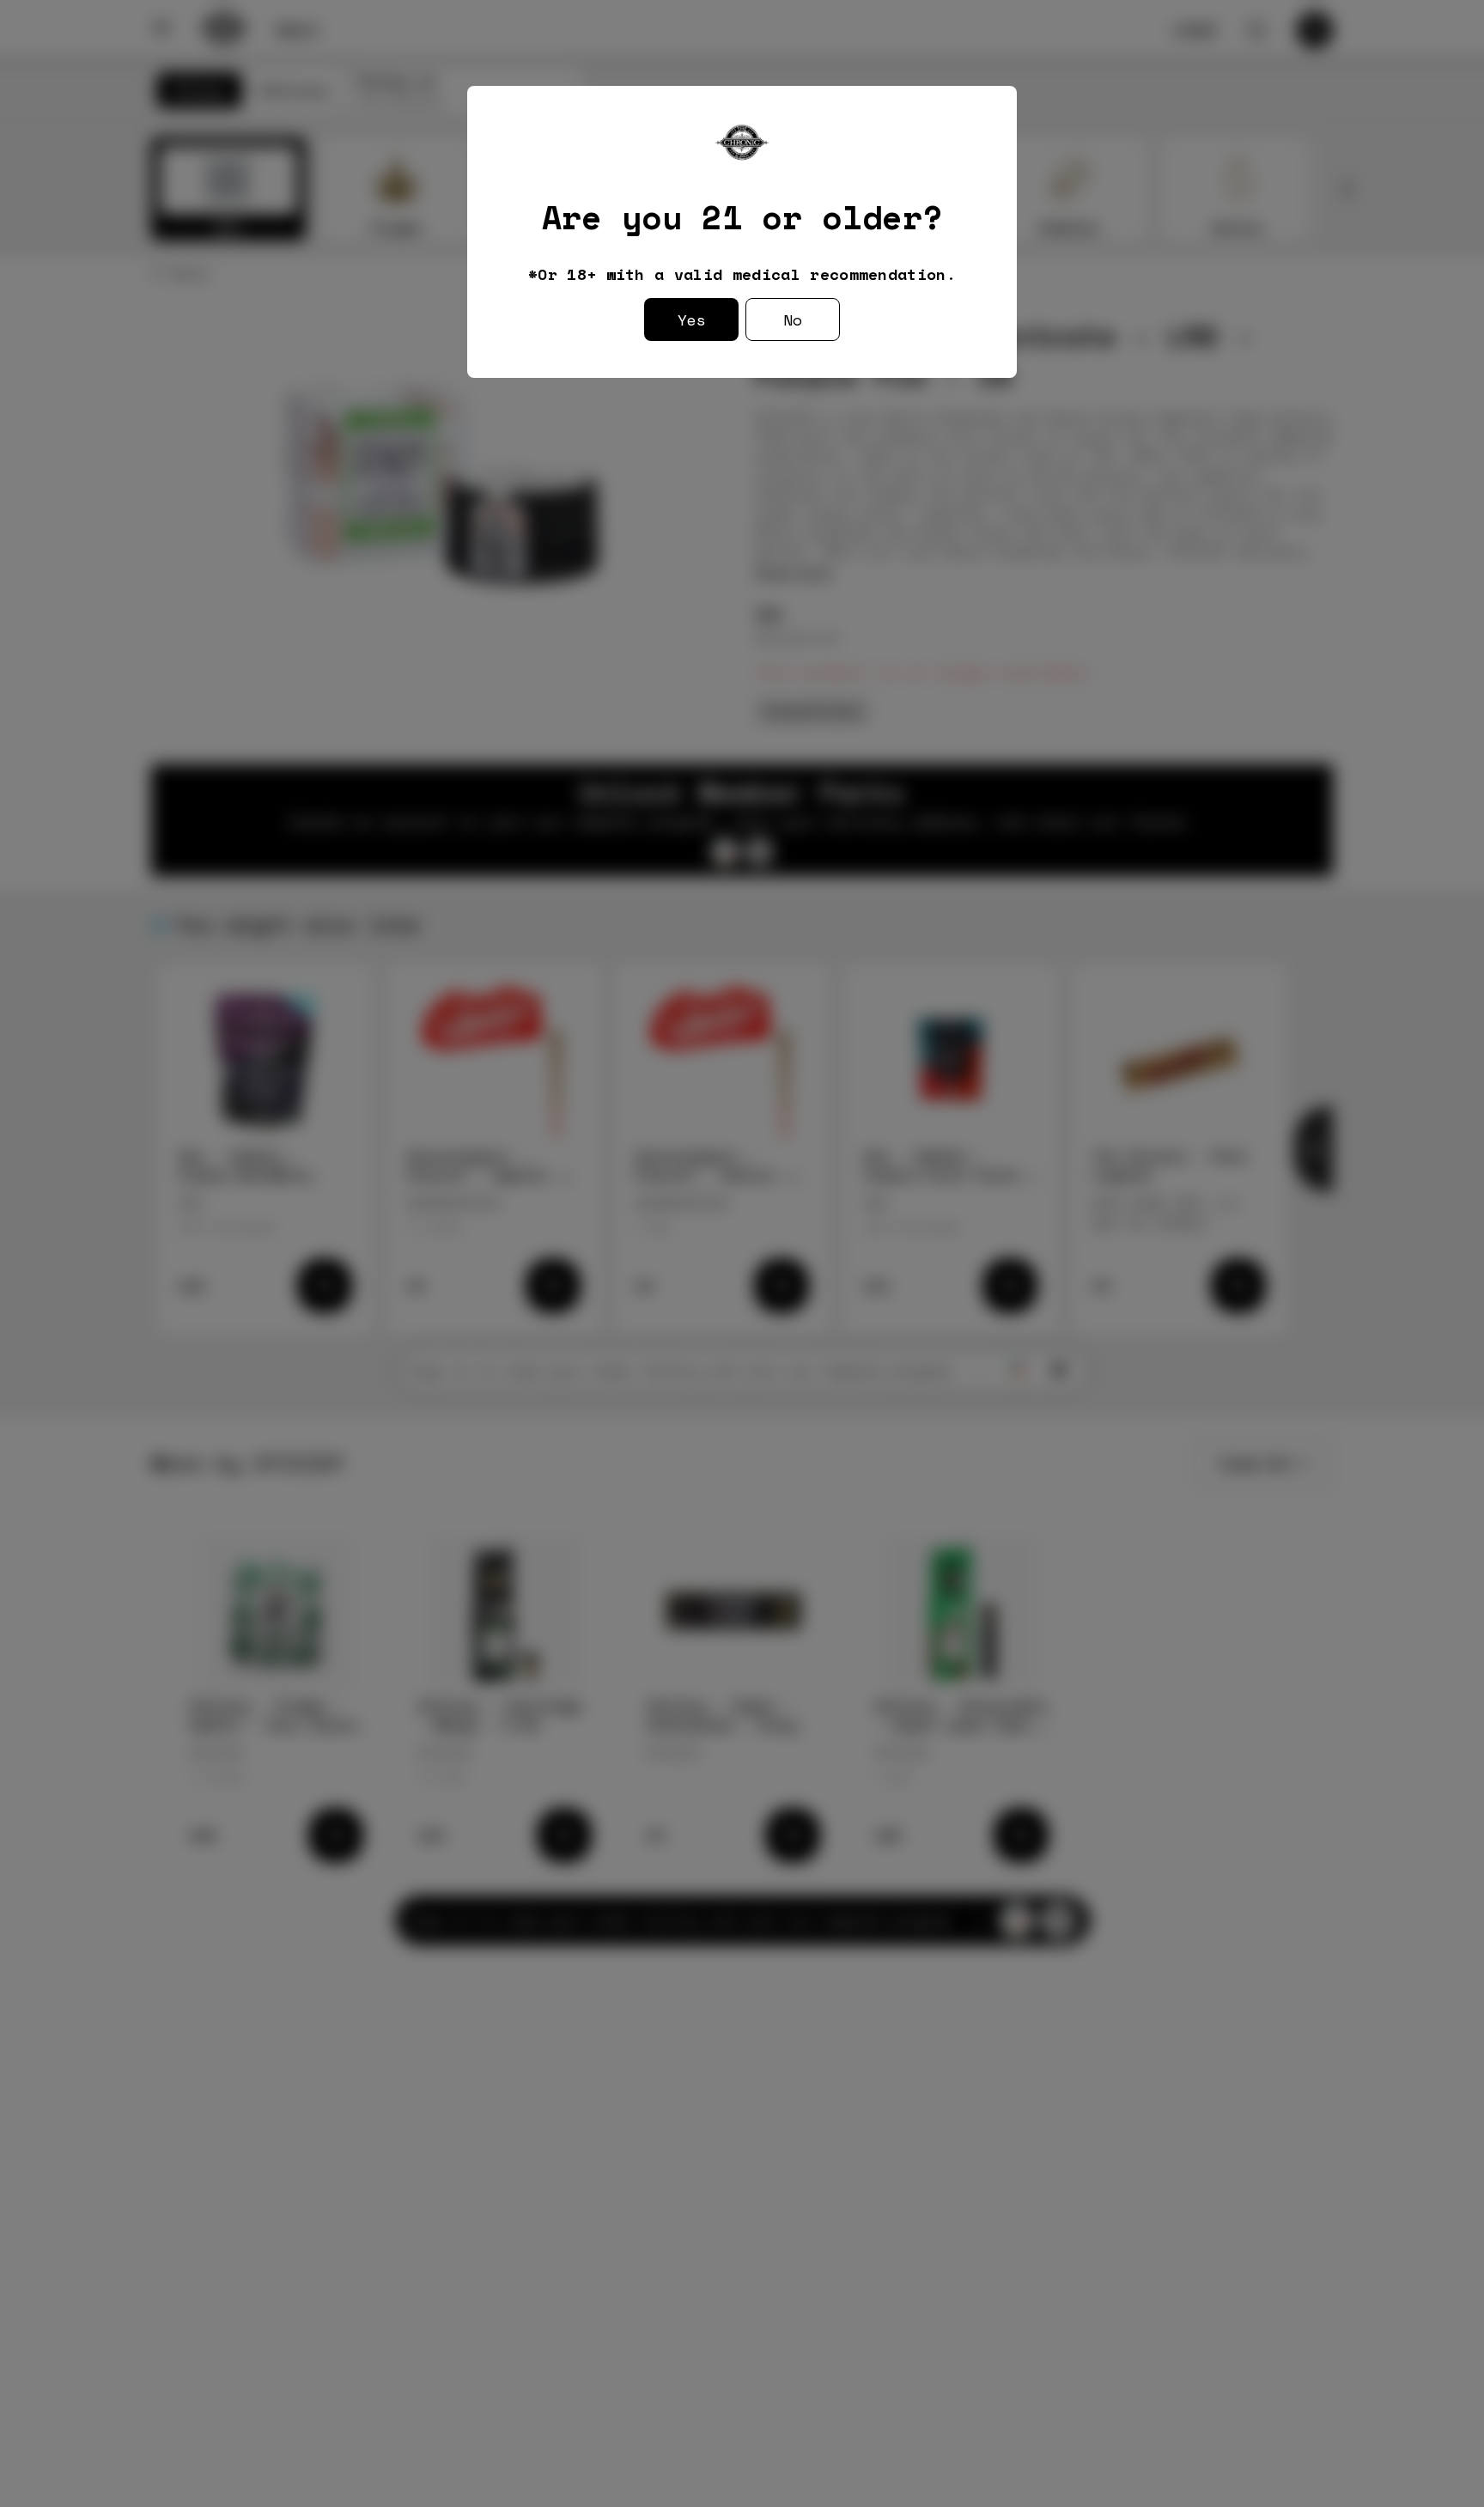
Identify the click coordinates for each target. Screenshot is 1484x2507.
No (793, 319)
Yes (692, 319)
